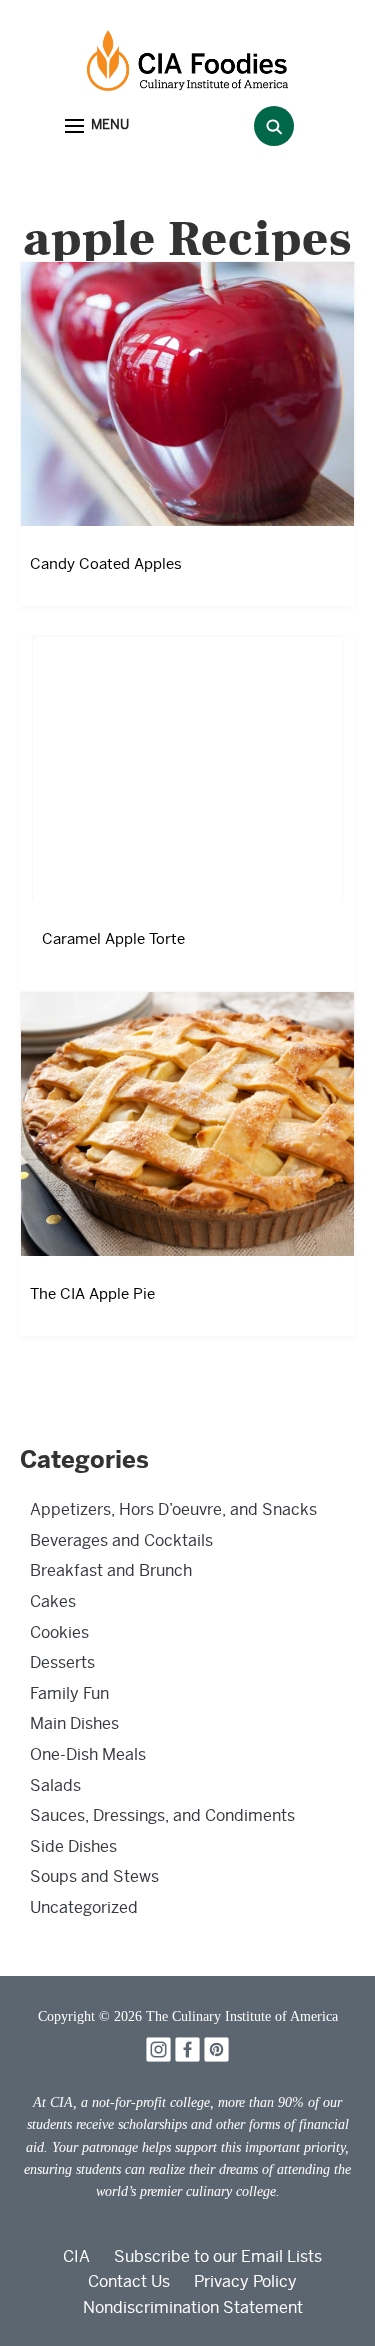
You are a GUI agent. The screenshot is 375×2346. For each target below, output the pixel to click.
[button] (97, 126)
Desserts (62, 1662)
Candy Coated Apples (106, 564)
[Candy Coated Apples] (187, 393)
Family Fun (69, 1693)
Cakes (53, 1601)
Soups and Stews (94, 1876)
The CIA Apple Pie (92, 1294)
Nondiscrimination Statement (193, 2307)
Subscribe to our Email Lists (218, 2256)
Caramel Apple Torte (113, 939)
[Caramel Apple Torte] (187, 768)
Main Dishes (74, 1723)
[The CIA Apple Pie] (187, 1123)
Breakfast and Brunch (111, 1570)
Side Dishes (73, 1846)
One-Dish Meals (88, 1754)
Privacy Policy (245, 2281)
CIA (76, 2256)
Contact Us (129, 2281)
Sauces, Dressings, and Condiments (162, 1815)
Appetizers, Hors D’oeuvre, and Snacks (173, 1509)
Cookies (59, 1632)
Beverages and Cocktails (121, 1540)
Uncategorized (84, 1907)
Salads (55, 1785)
